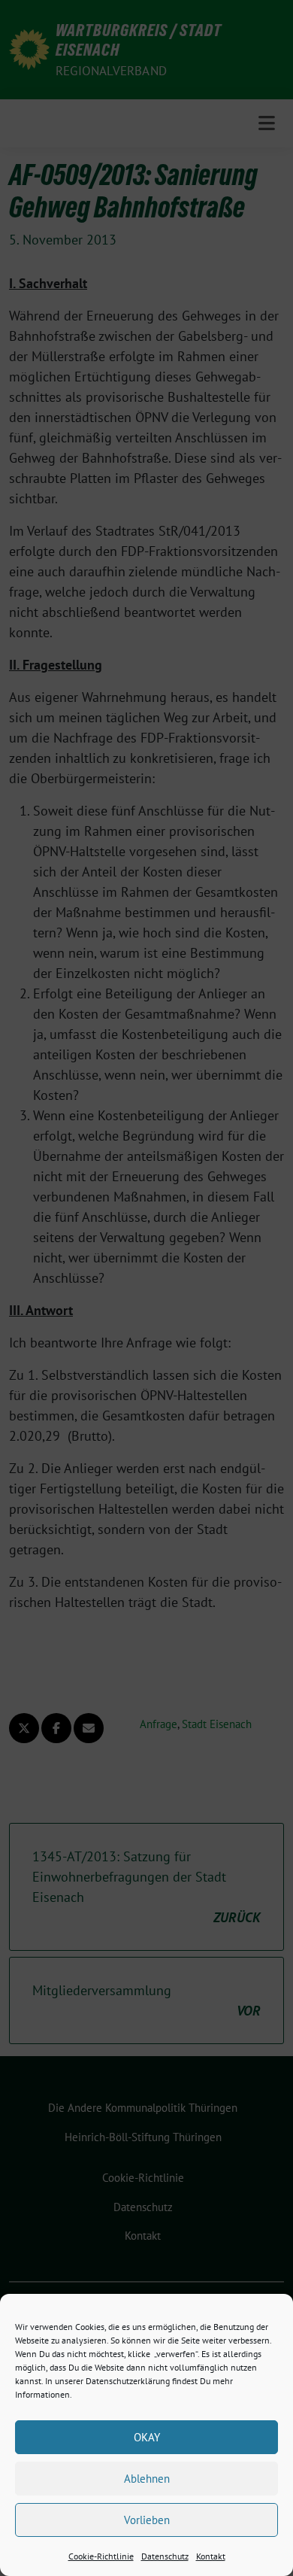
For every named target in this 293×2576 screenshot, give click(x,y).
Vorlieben (147, 2520)
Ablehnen (147, 2479)
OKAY (147, 2437)
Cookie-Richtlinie (101, 2556)
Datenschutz (165, 2556)
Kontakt (211, 2556)
